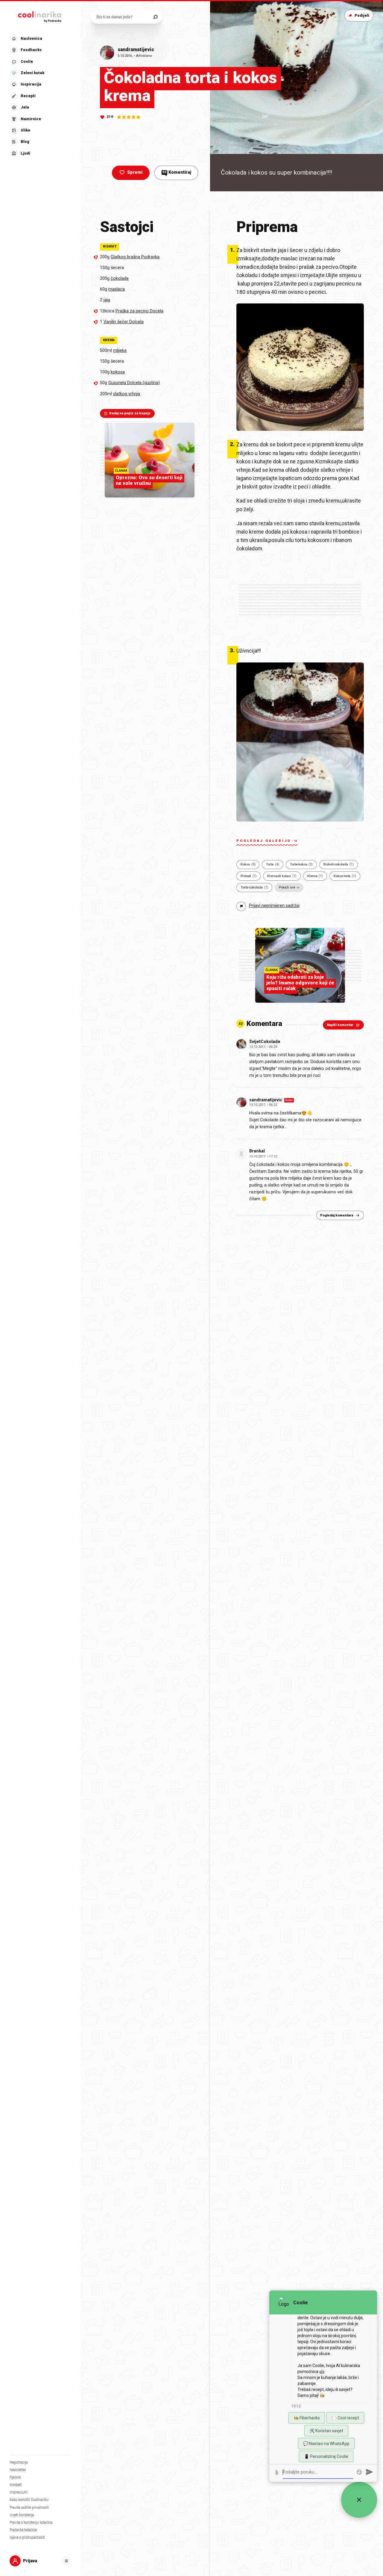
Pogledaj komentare (337, 1215)
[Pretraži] (155, 17)
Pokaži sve (287, 887)
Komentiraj (177, 172)
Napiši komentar (340, 1025)
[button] (40, 96)
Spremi (135, 172)
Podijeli (362, 15)
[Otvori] (66, 2561)
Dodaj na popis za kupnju (130, 413)
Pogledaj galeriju (264, 841)
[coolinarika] (40, 16)
